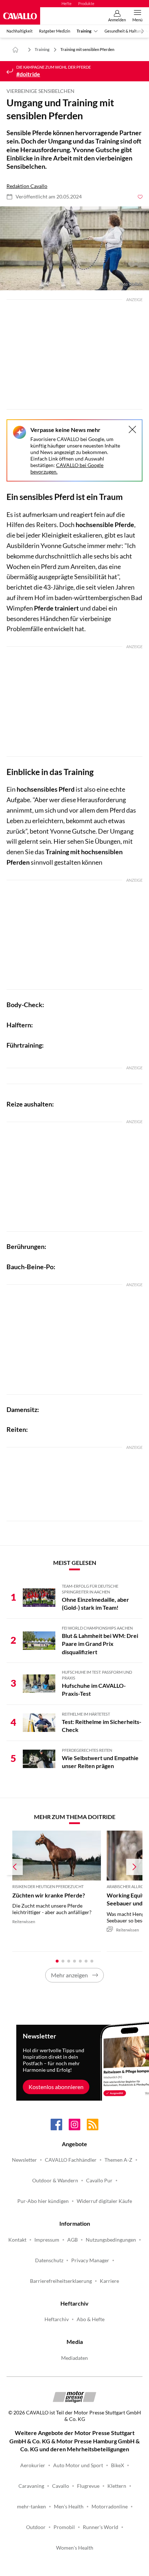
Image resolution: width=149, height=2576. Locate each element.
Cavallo (61, 2486)
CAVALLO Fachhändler (71, 2160)
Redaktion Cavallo (27, 186)
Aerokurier (33, 2465)
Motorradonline (110, 2507)
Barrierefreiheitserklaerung (61, 2281)
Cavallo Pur (99, 2181)
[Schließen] (132, 429)
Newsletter (24, 2160)
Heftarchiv (57, 2319)
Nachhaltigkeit (20, 31)
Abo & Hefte (91, 2319)
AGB (73, 2240)
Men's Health (69, 2507)
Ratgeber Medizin (55, 31)
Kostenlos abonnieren (56, 2087)
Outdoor (36, 2527)
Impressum (47, 2240)
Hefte (67, 3)
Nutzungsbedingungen (111, 2240)
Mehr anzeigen (69, 1975)
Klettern (117, 2486)
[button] (74, 248)
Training (84, 31)
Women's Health (75, 2548)
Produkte (86, 3)
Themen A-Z (118, 2160)
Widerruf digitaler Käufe (104, 2201)
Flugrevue (88, 2486)
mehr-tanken (31, 2507)
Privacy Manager (90, 2260)
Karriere (109, 2281)
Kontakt (17, 2240)
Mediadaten (74, 2358)
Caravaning (31, 2486)
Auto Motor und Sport (78, 2465)
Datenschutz (49, 2260)
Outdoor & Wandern (55, 2181)
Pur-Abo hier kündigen (43, 2201)
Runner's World (101, 2527)
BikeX (118, 2465)
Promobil (64, 2527)
